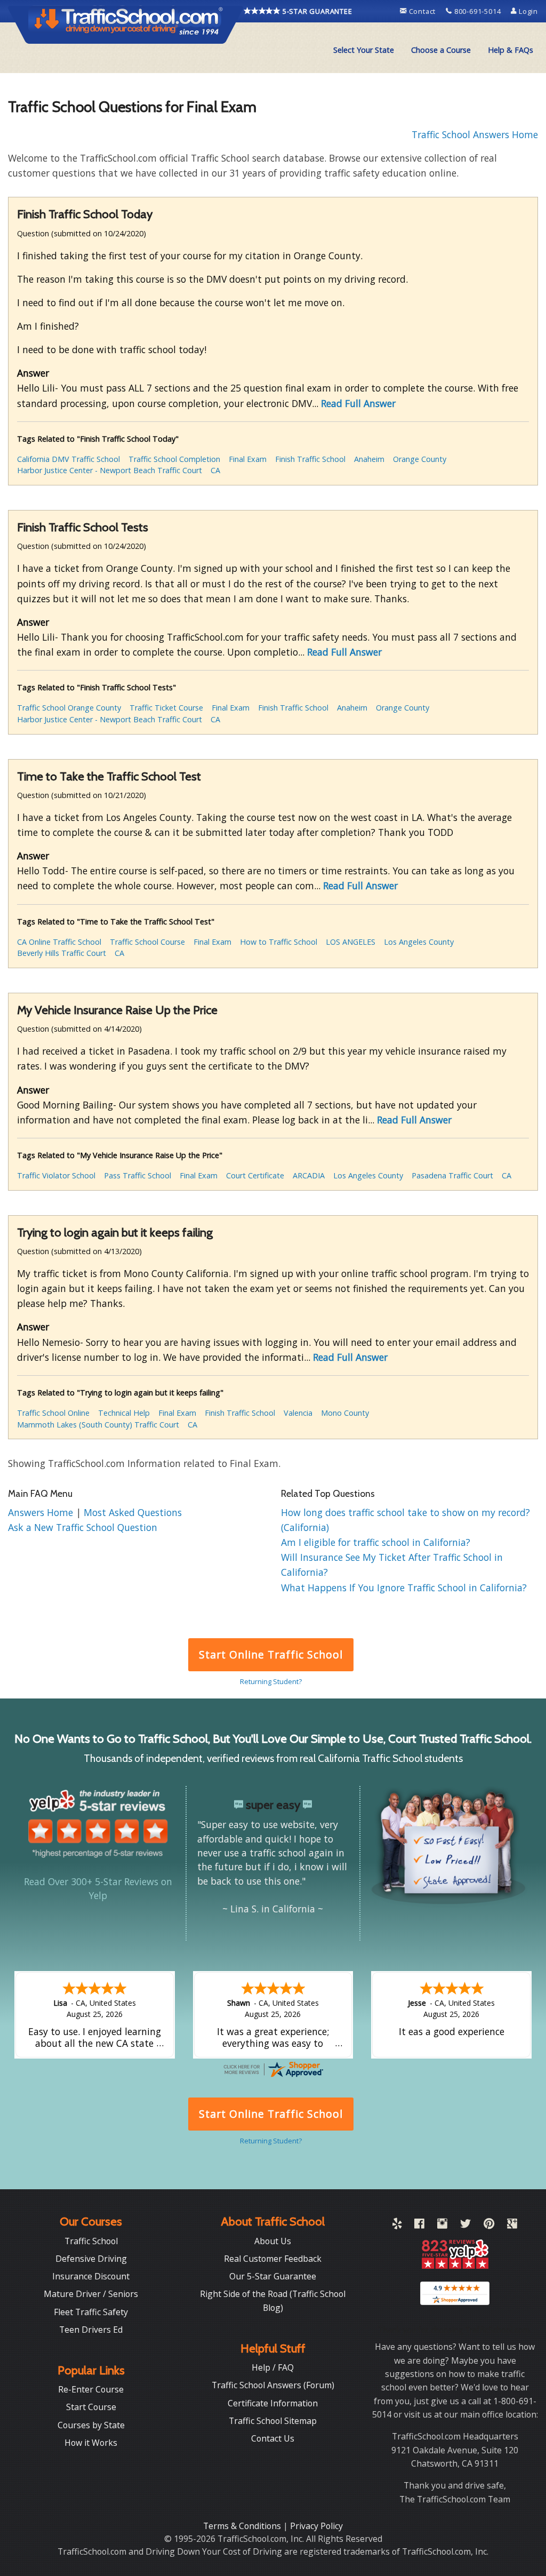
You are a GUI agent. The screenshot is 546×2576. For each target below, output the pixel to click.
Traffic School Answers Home (475, 134)
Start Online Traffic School (271, 1654)
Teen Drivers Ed (91, 2330)
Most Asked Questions (133, 1512)
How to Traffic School (279, 942)
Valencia (298, 1413)
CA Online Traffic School (59, 942)
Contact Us (273, 2438)
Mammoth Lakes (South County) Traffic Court (98, 1425)
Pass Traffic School (138, 1175)
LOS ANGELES (351, 942)
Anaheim (369, 459)
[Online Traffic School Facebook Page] (419, 2226)
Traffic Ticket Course (166, 708)
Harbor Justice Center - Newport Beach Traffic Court (110, 470)
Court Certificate (255, 1175)
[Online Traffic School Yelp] (397, 2226)
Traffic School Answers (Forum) (273, 2385)
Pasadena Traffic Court (452, 1175)
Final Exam (248, 459)
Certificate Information (273, 2403)
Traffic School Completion (174, 459)
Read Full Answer (358, 403)
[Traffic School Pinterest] (489, 2226)
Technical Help (124, 1413)
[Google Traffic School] (512, 2226)
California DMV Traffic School (69, 459)
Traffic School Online (53, 1413)
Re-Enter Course (91, 2389)
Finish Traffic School (310, 459)
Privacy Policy (316, 2526)
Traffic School (91, 2241)
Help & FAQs (511, 50)
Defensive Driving (91, 2259)
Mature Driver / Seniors (91, 2294)
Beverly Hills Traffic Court (62, 953)
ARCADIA (309, 1175)
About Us (273, 2241)
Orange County (420, 459)
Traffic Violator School (56, 1175)
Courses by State (91, 2425)
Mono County (345, 1413)
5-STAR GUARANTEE (316, 11)
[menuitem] (364, 50)
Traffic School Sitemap (273, 2421)
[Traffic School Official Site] (126, 24)
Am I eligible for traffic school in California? (376, 1542)
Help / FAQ (273, 2367)
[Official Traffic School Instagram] (442, 2226)
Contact (422, 11)
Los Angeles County (419, 942)
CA (215, 470)
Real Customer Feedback (273, 2259)
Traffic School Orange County (69, 708)
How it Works (91, 2443)
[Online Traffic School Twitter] (465, 2226)
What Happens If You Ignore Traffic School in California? (404, 1588)
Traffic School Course (147, 942)
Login (527, 11)
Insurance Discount (91, 2276)
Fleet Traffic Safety (91, 2312)
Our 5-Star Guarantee (273, 2276)
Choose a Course (441, 50)
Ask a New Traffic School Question (83, 1527)
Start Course (91, 2407)
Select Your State (364, 50)
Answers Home (42, 1512)
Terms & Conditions (243, 2526)
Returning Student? (271, 1681)
